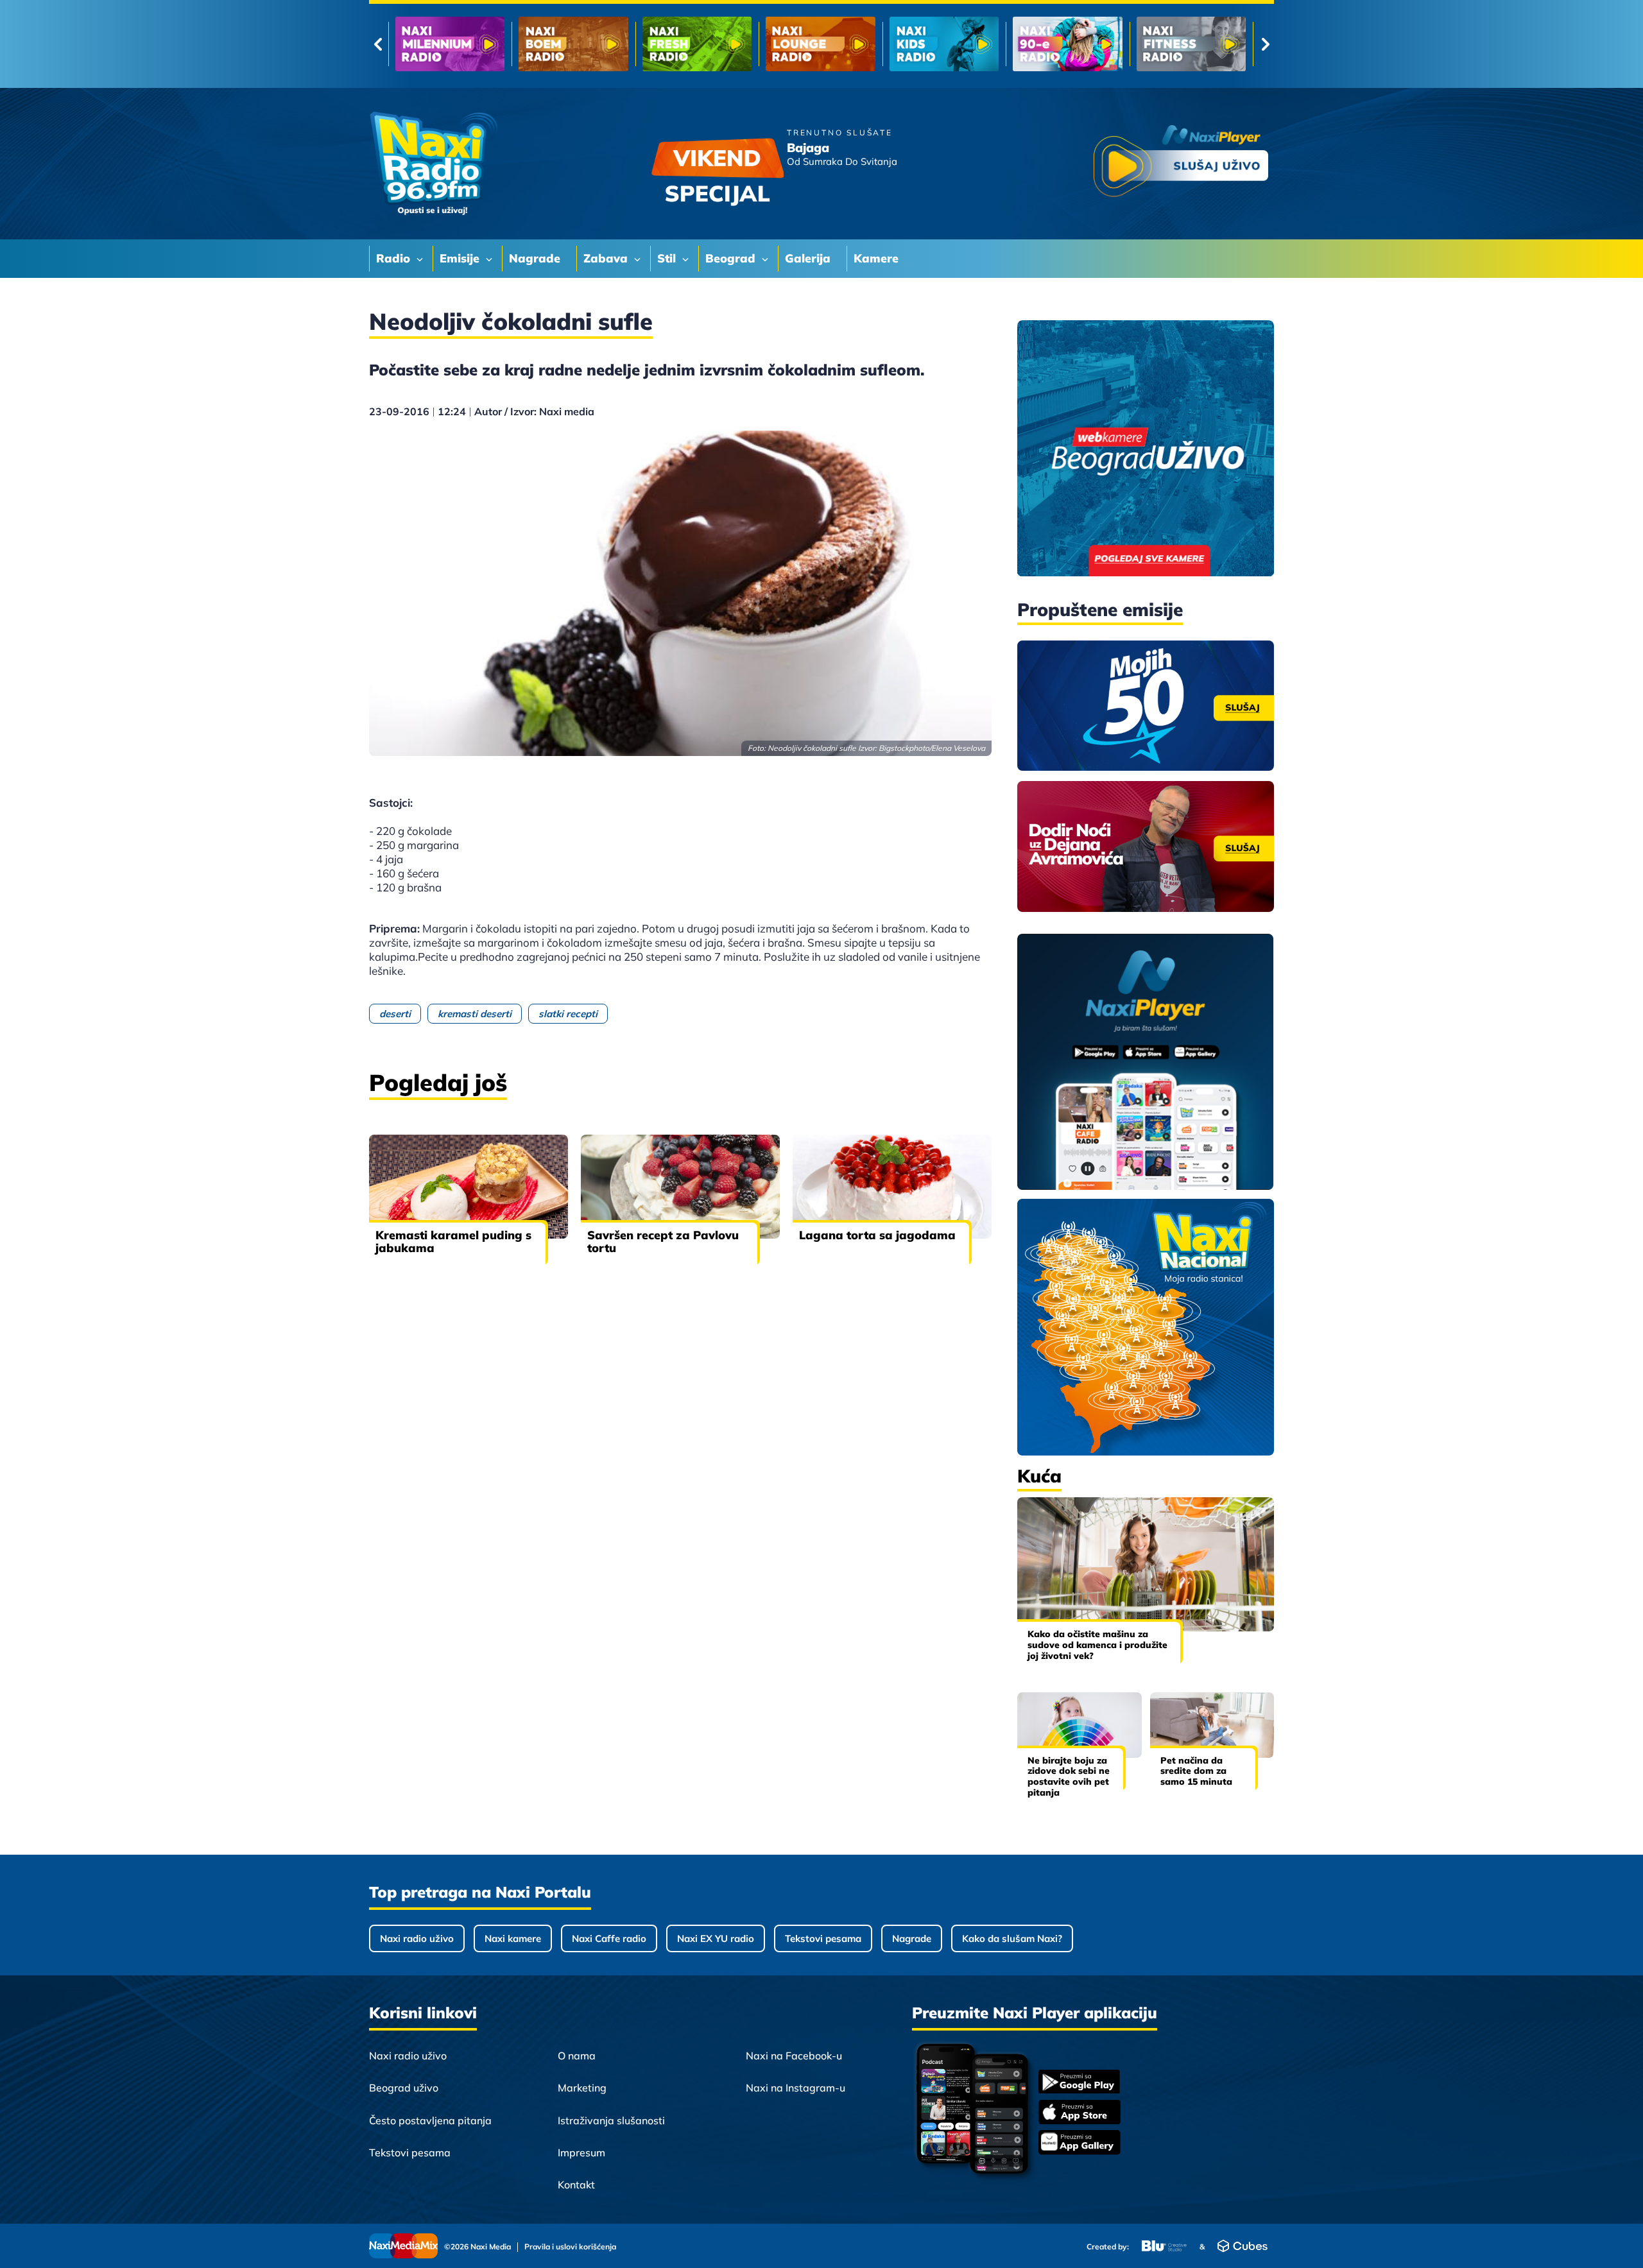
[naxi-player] (1146, 1063)
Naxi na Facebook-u (794, 2056)
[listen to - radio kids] (697, 44)
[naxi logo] (433, 164)
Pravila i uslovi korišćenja (570, 2247)
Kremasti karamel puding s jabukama (453, 1241)
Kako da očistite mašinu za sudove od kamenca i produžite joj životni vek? (1097, 1645)
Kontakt (576, 2185)
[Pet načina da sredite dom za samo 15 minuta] (1212, 1725)
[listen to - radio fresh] (450, 44)
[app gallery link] (1080, 2144)
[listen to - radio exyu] (1067, 44)
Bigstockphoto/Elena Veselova (932, 748)
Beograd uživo (404, 2088)
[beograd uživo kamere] (1146, 450)
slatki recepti (568, 1014)
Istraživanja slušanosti (611, 2120)
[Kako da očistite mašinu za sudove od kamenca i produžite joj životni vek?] (1146, 1564)
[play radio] (1181, 163)
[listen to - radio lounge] (573, 44)
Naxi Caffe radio (609, 1938)
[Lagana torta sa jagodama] (892, 1187)
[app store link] (1080, 2113)
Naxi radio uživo (417, 1938)
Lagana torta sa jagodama (877, 1235)
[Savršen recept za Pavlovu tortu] (680, 1187)
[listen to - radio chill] (1191, 44)
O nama (577, 2056)
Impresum (581, 2152)
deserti (395, 1014)
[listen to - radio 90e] (820, 44)
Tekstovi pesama (823, 1938)
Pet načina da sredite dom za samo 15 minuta (1196, 1771)
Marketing (582, 2088)
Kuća (1039, 1476)
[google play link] (1080, 2083)
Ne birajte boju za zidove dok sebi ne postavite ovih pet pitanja (1069, 1776)
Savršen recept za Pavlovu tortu (663, 1241)
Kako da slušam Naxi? (1012, 1938)
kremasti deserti (475, 1014)
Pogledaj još (438, 1082)
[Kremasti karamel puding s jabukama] (469, 1187)
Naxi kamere (513, 1938)
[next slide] (1265, 44)
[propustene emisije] (1146, 706)
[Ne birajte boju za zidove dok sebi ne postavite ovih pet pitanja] (1080, 1725)
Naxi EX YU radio (716, 1938)
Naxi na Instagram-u (796, 2088)
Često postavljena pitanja (430, 2120)
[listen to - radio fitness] (944, 44)
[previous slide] (378, 44)
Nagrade (912, 1938)
